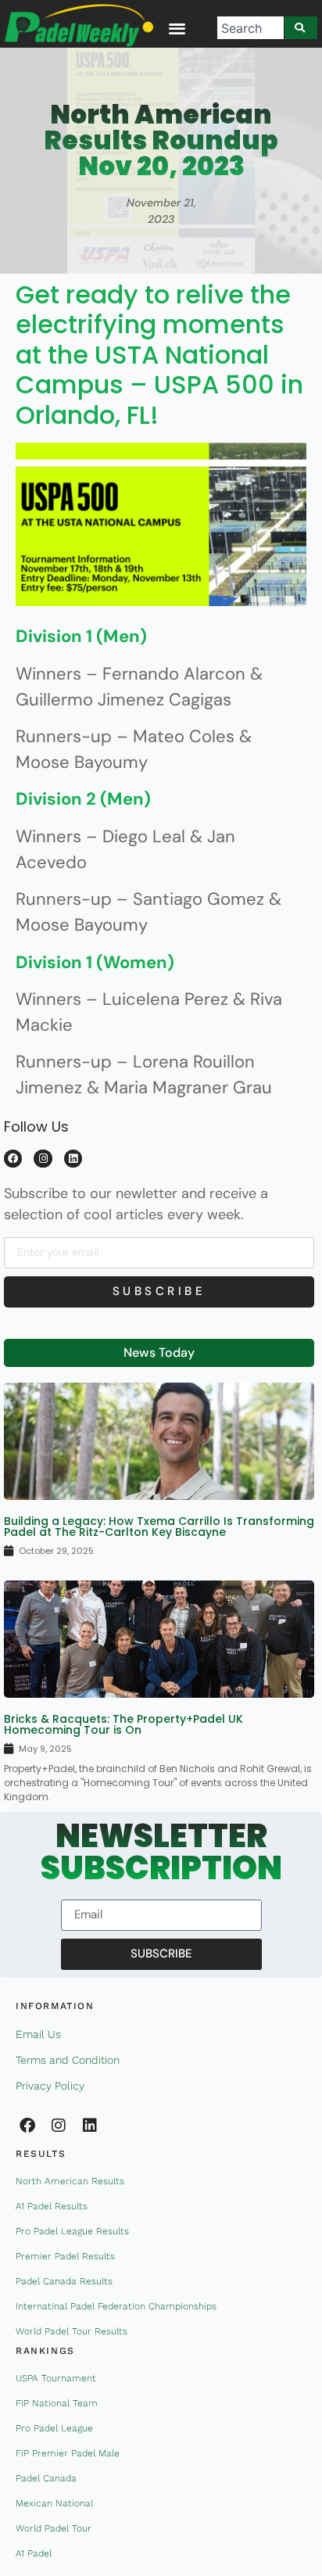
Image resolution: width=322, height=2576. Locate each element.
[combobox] (250, 28)
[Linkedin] (73, 1159)
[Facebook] (13, 1159)
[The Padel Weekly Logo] (79, 25)
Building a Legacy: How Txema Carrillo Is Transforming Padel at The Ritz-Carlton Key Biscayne (159, 1527)
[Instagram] (43, 1159)
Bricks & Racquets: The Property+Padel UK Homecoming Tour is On (123, 1724)
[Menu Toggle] (177, 28)
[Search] (301, 28)
